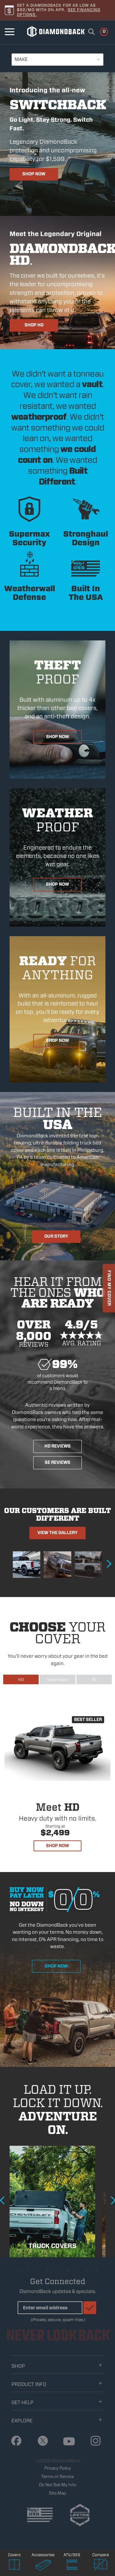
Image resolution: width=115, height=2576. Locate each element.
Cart (100, 31)
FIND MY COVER (109, 1288)
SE (94, 1680)
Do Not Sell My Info (58, 2485)
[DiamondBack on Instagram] (93, 2441)
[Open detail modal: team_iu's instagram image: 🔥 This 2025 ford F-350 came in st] (27, 1565)
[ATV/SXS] (72, 2565)
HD (21, 1680)
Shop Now (34, 174)
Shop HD (34, 325)
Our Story (56, 1236)
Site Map (57, 2493)
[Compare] (101, 2565)
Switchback (57, 1680)
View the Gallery (57, 1533)
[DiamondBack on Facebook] (14, 2441)
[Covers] (14, 2565)
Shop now (56, 1966)
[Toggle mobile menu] (10, 32)
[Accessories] (43, 2565)
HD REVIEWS (57, 1446)
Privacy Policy (58, 2468)
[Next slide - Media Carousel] (109, 1564)
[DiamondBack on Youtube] (67, 2442)
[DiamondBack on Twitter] (41, 2441)
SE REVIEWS (57, 1462)
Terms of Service (57, 2477)
